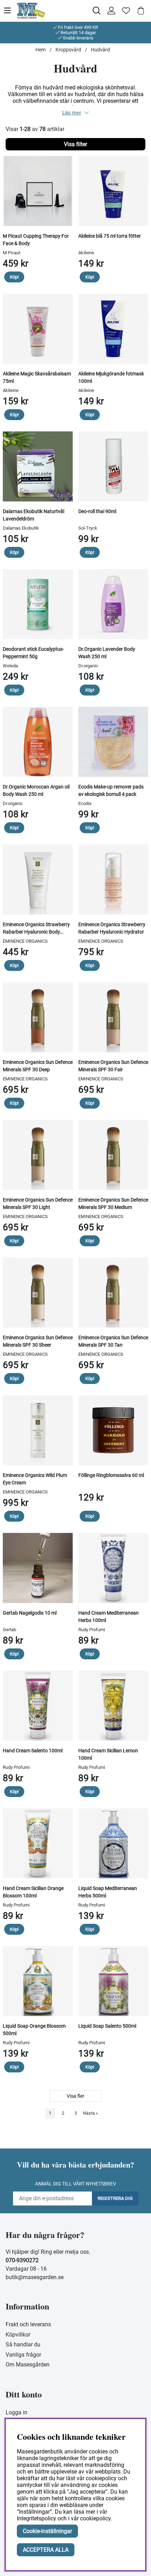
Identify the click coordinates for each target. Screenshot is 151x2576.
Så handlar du (23, 2344)
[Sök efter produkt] (97, 11)
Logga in (17, 2412)
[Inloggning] (111, 11)
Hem (41, 50)
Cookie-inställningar (47, 2531)
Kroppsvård (68, 50)
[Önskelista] (126, 11)
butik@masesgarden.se (35, 2277)
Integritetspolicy (37, 2518)
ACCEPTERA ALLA (46, 2550)
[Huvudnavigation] (10, 11)
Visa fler (75, 2096)
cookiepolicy (95, 2518)
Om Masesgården (28, 2365)
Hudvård (100, 50)
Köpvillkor (18, 2335)
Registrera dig (115, 2198)
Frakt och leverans (28, 2324)
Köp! (14, 277)
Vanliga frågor (23, 2355)
